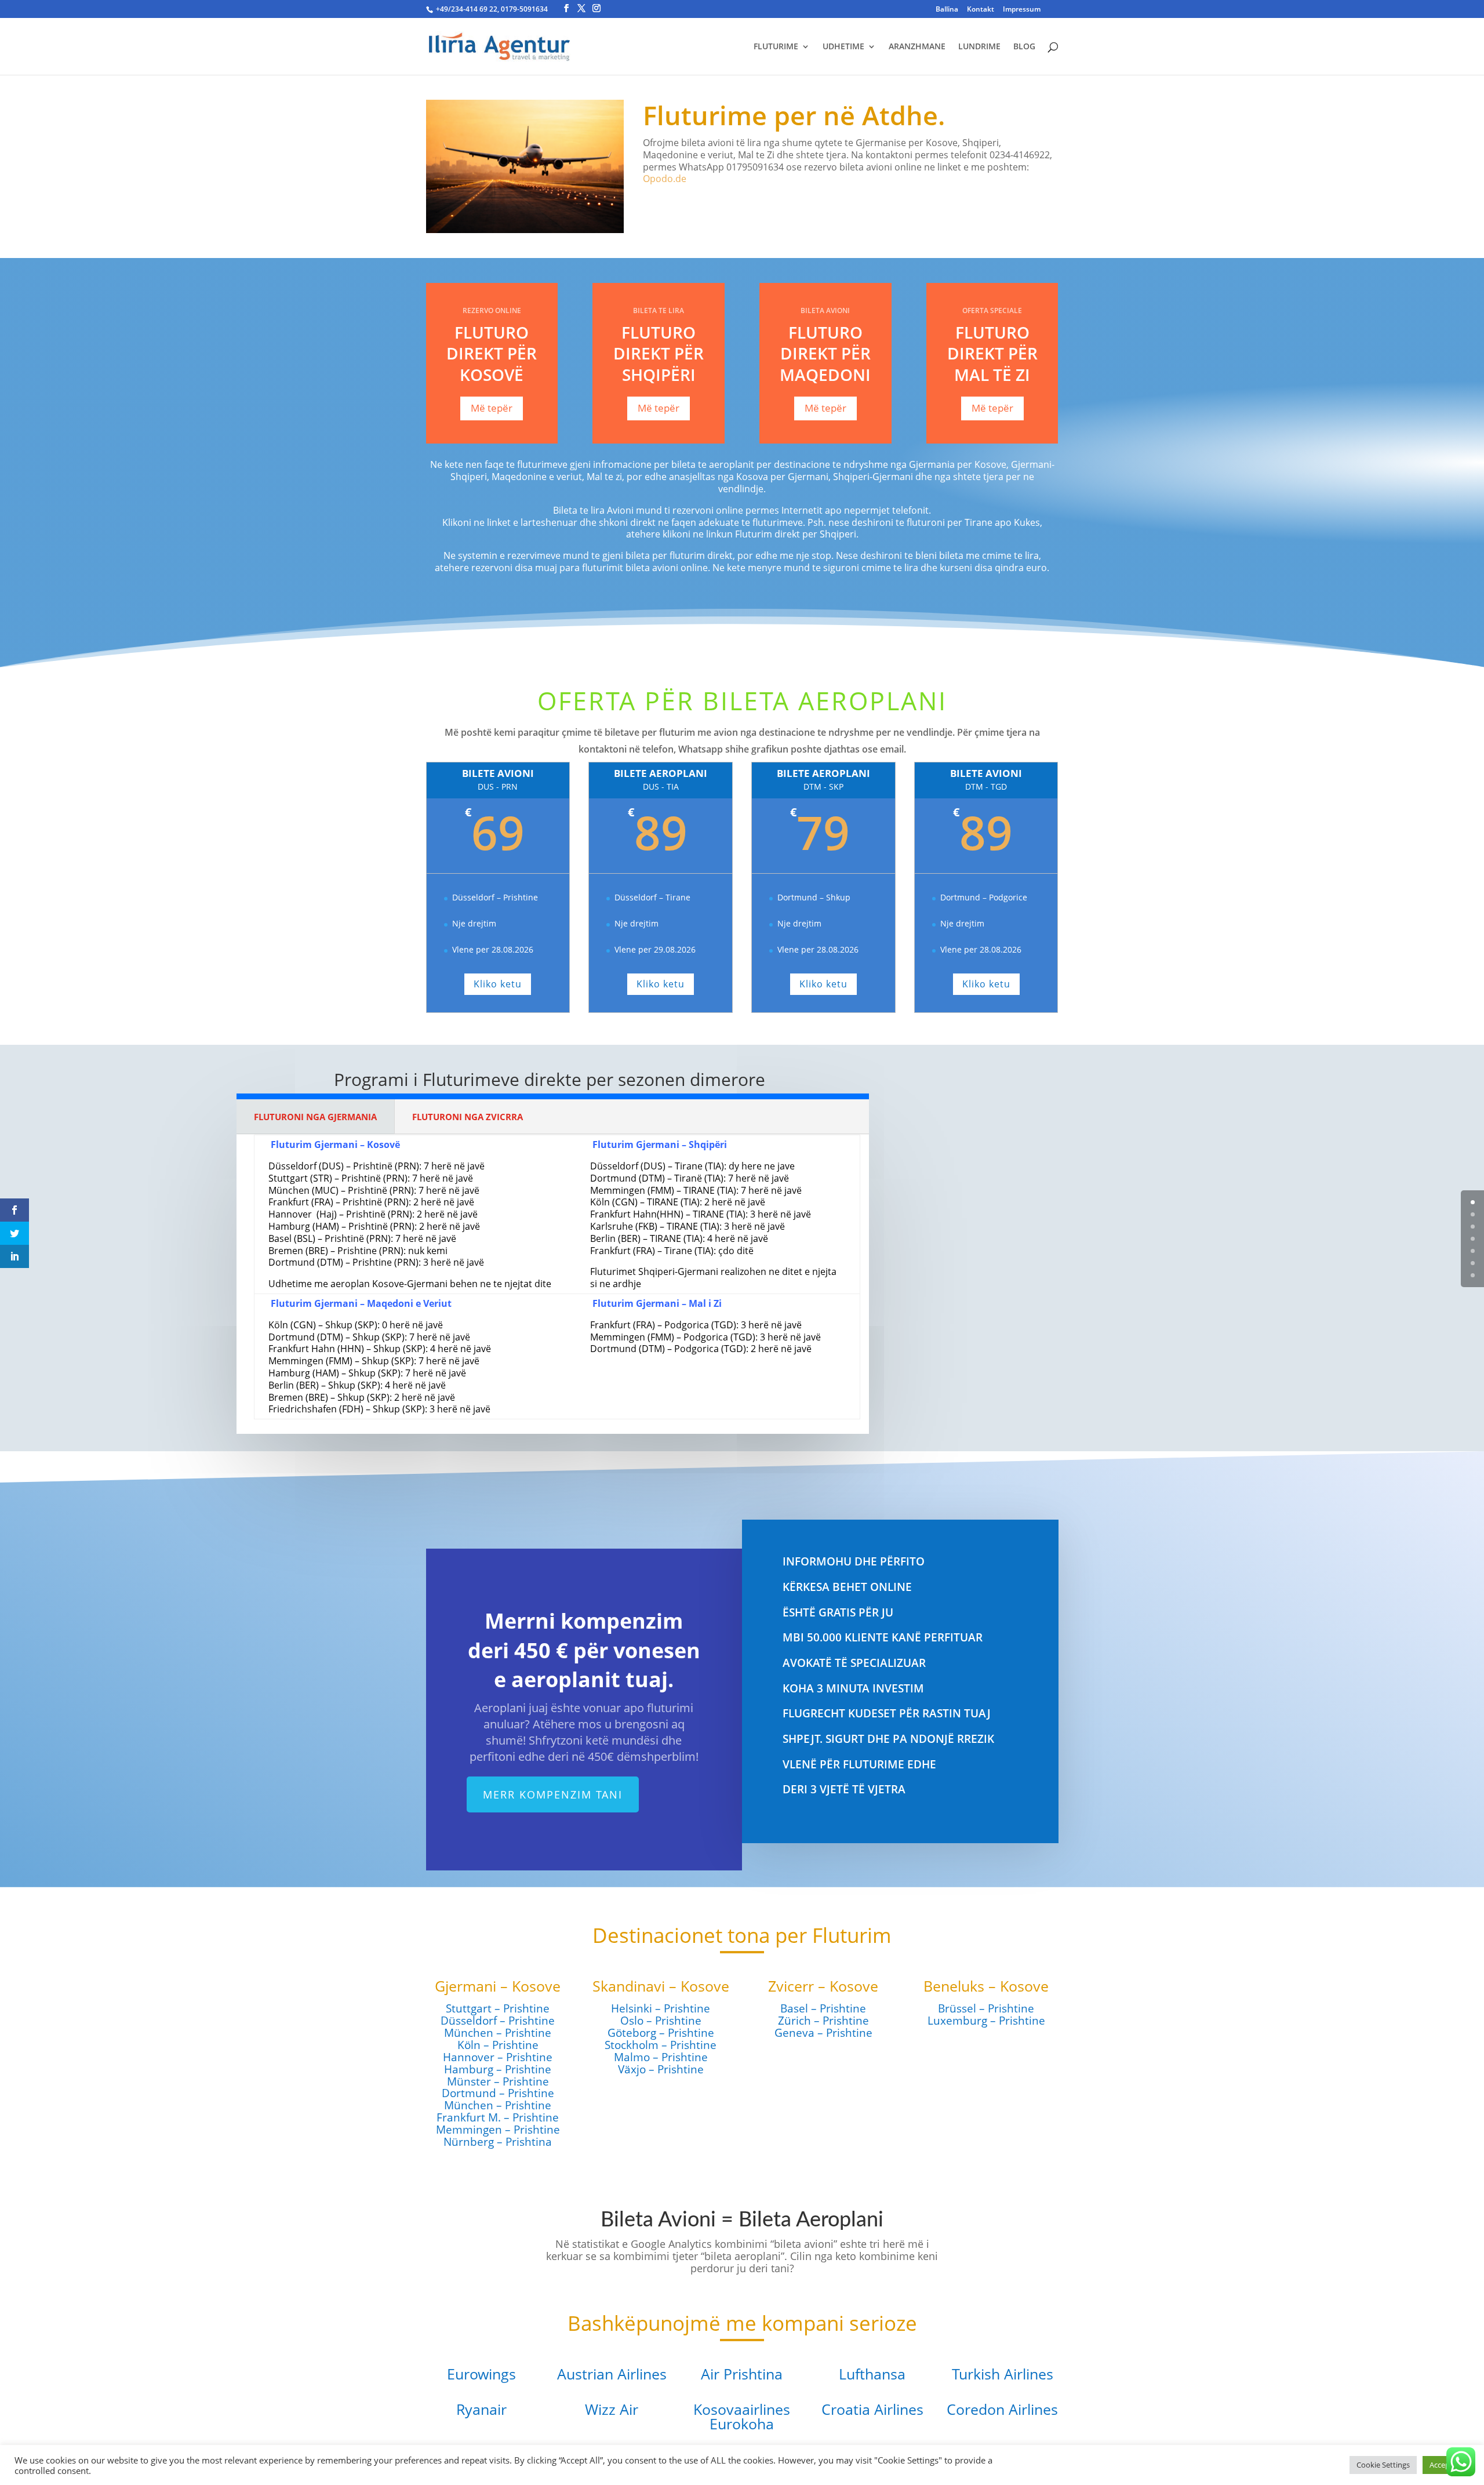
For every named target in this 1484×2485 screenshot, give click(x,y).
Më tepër (492, 408)
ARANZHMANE (917, 47)
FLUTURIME (776, 47)
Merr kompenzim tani (553, 1794)
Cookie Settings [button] (1383, 2465)
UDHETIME (843, 47)
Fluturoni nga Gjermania (315, 1117)
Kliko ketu (498, 984)
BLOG (1024, 47)
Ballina (947, 10)
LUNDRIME (979, 47)
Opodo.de (665, 179)
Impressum (1022, 10)
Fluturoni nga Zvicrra (468, 1117)
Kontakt (981, 10)
